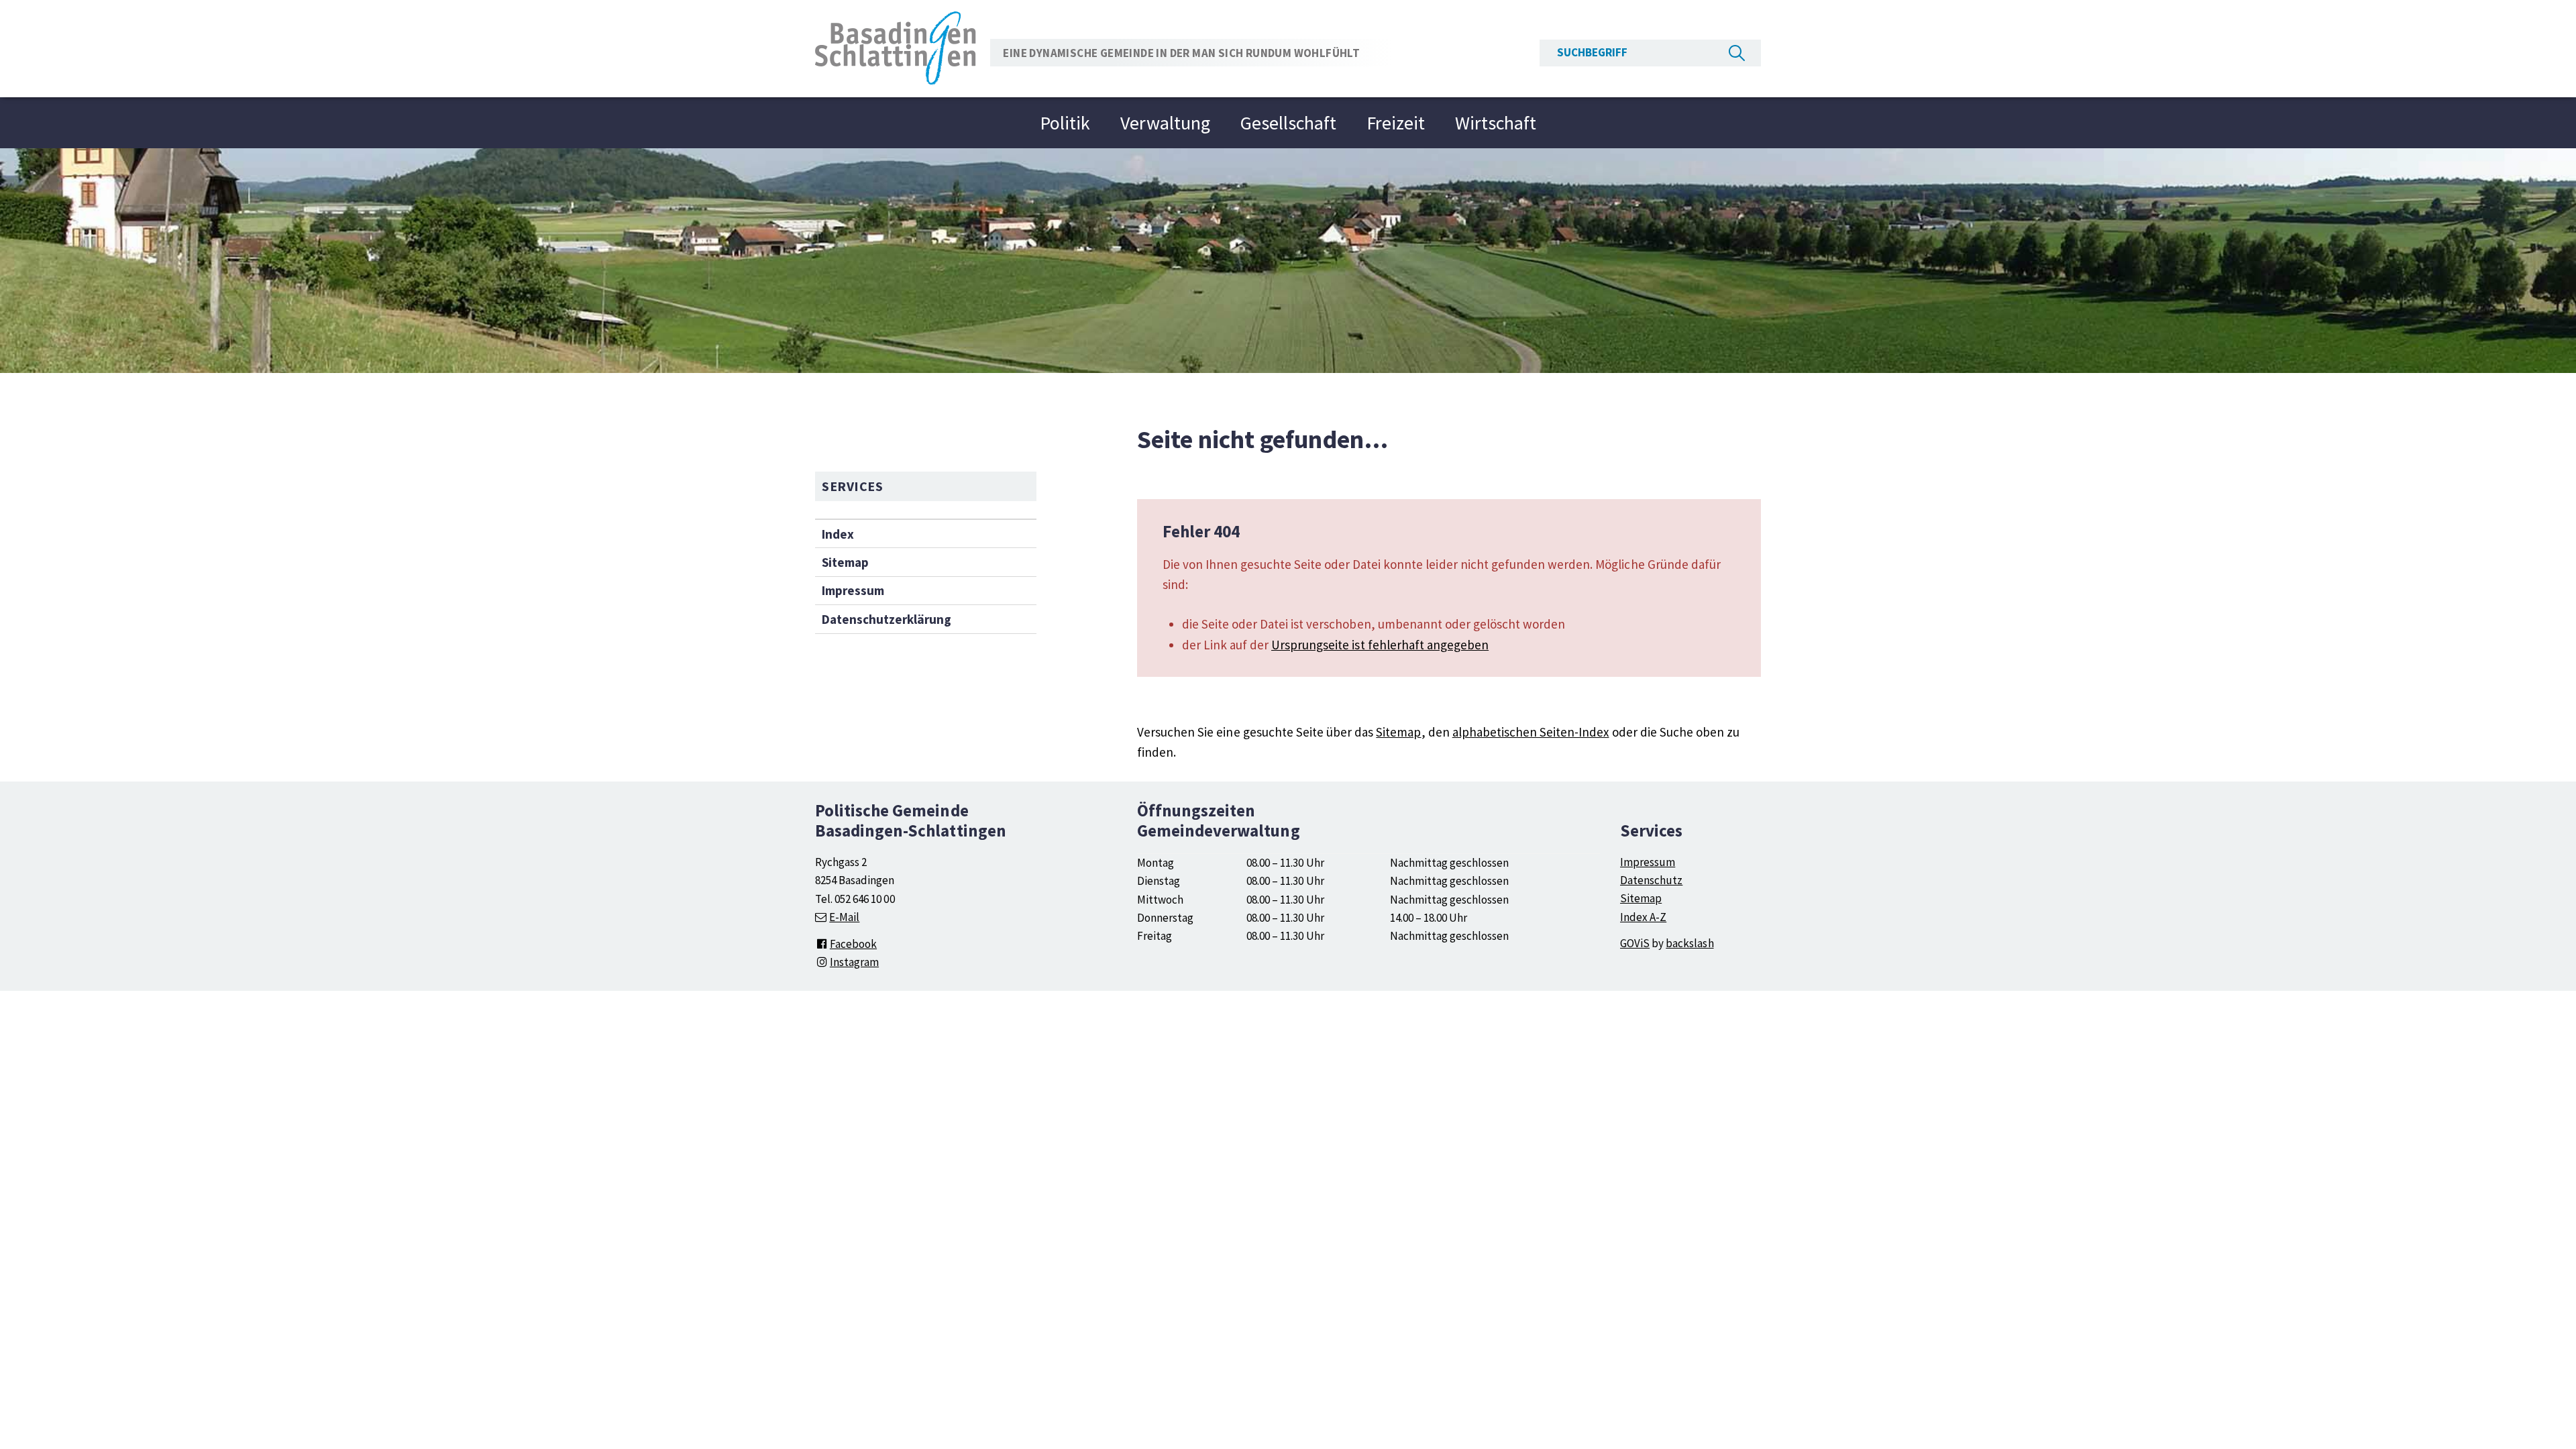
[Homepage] (896, 47)
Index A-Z (1643, 917)
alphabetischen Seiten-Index (1531, 732)
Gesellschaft (1288, 123)
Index (838, 534)
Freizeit (1396, 123)
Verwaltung (1165, 123)
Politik (1065, 123)
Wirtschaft (1496, 123)
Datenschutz (1651, 880)
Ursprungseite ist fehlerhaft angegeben (1380, 645)
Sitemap (845, 562)
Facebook (853, 944)
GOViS (1635, 943)
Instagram (854, 962)
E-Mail (844, 917)
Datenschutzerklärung (887, 619)
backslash (1689, 943)
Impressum (853, 590)
